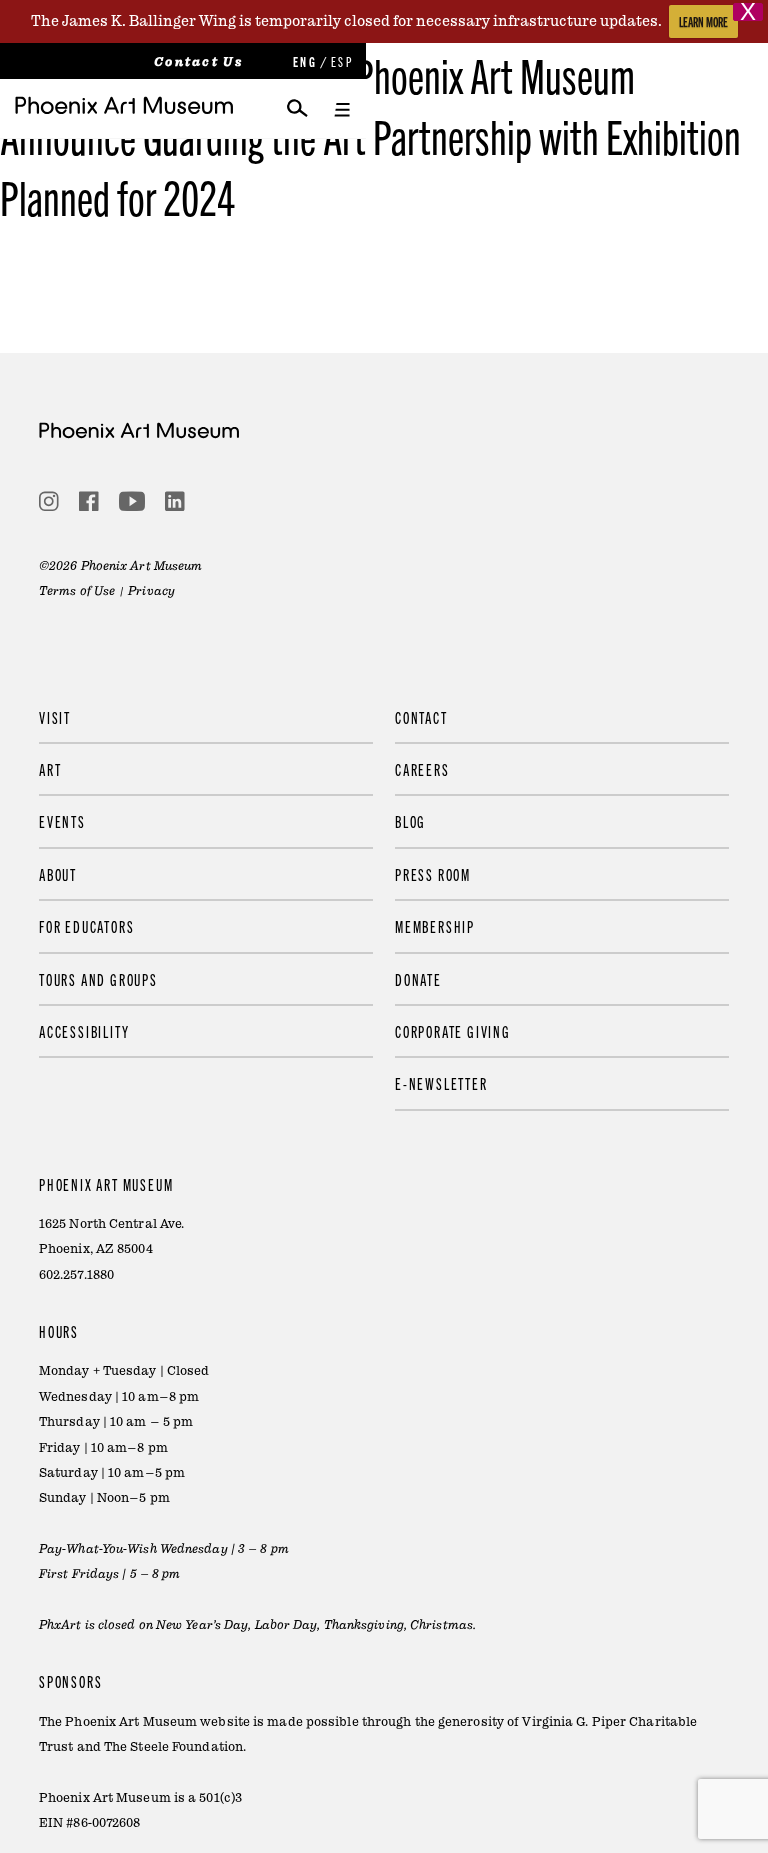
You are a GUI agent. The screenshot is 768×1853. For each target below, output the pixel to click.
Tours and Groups (98, 979)
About (58, 874)
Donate (418, 979)
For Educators (86, 926)
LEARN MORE (703, 21)
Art (50, 769)
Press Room (433, 874)
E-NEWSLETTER (441, 1083)
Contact (421, 717)
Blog (410, 821)
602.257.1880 (76, 1275)
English (303, 61)
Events (62, 821)
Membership (435, 926)
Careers (422, 769)
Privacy (151, 591)
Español (341, 61)
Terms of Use (77, 591)
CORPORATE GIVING (453, 1031)
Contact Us (198, 62)
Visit (55, 717)
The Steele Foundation (173, 1747)
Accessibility (84, 1031)
